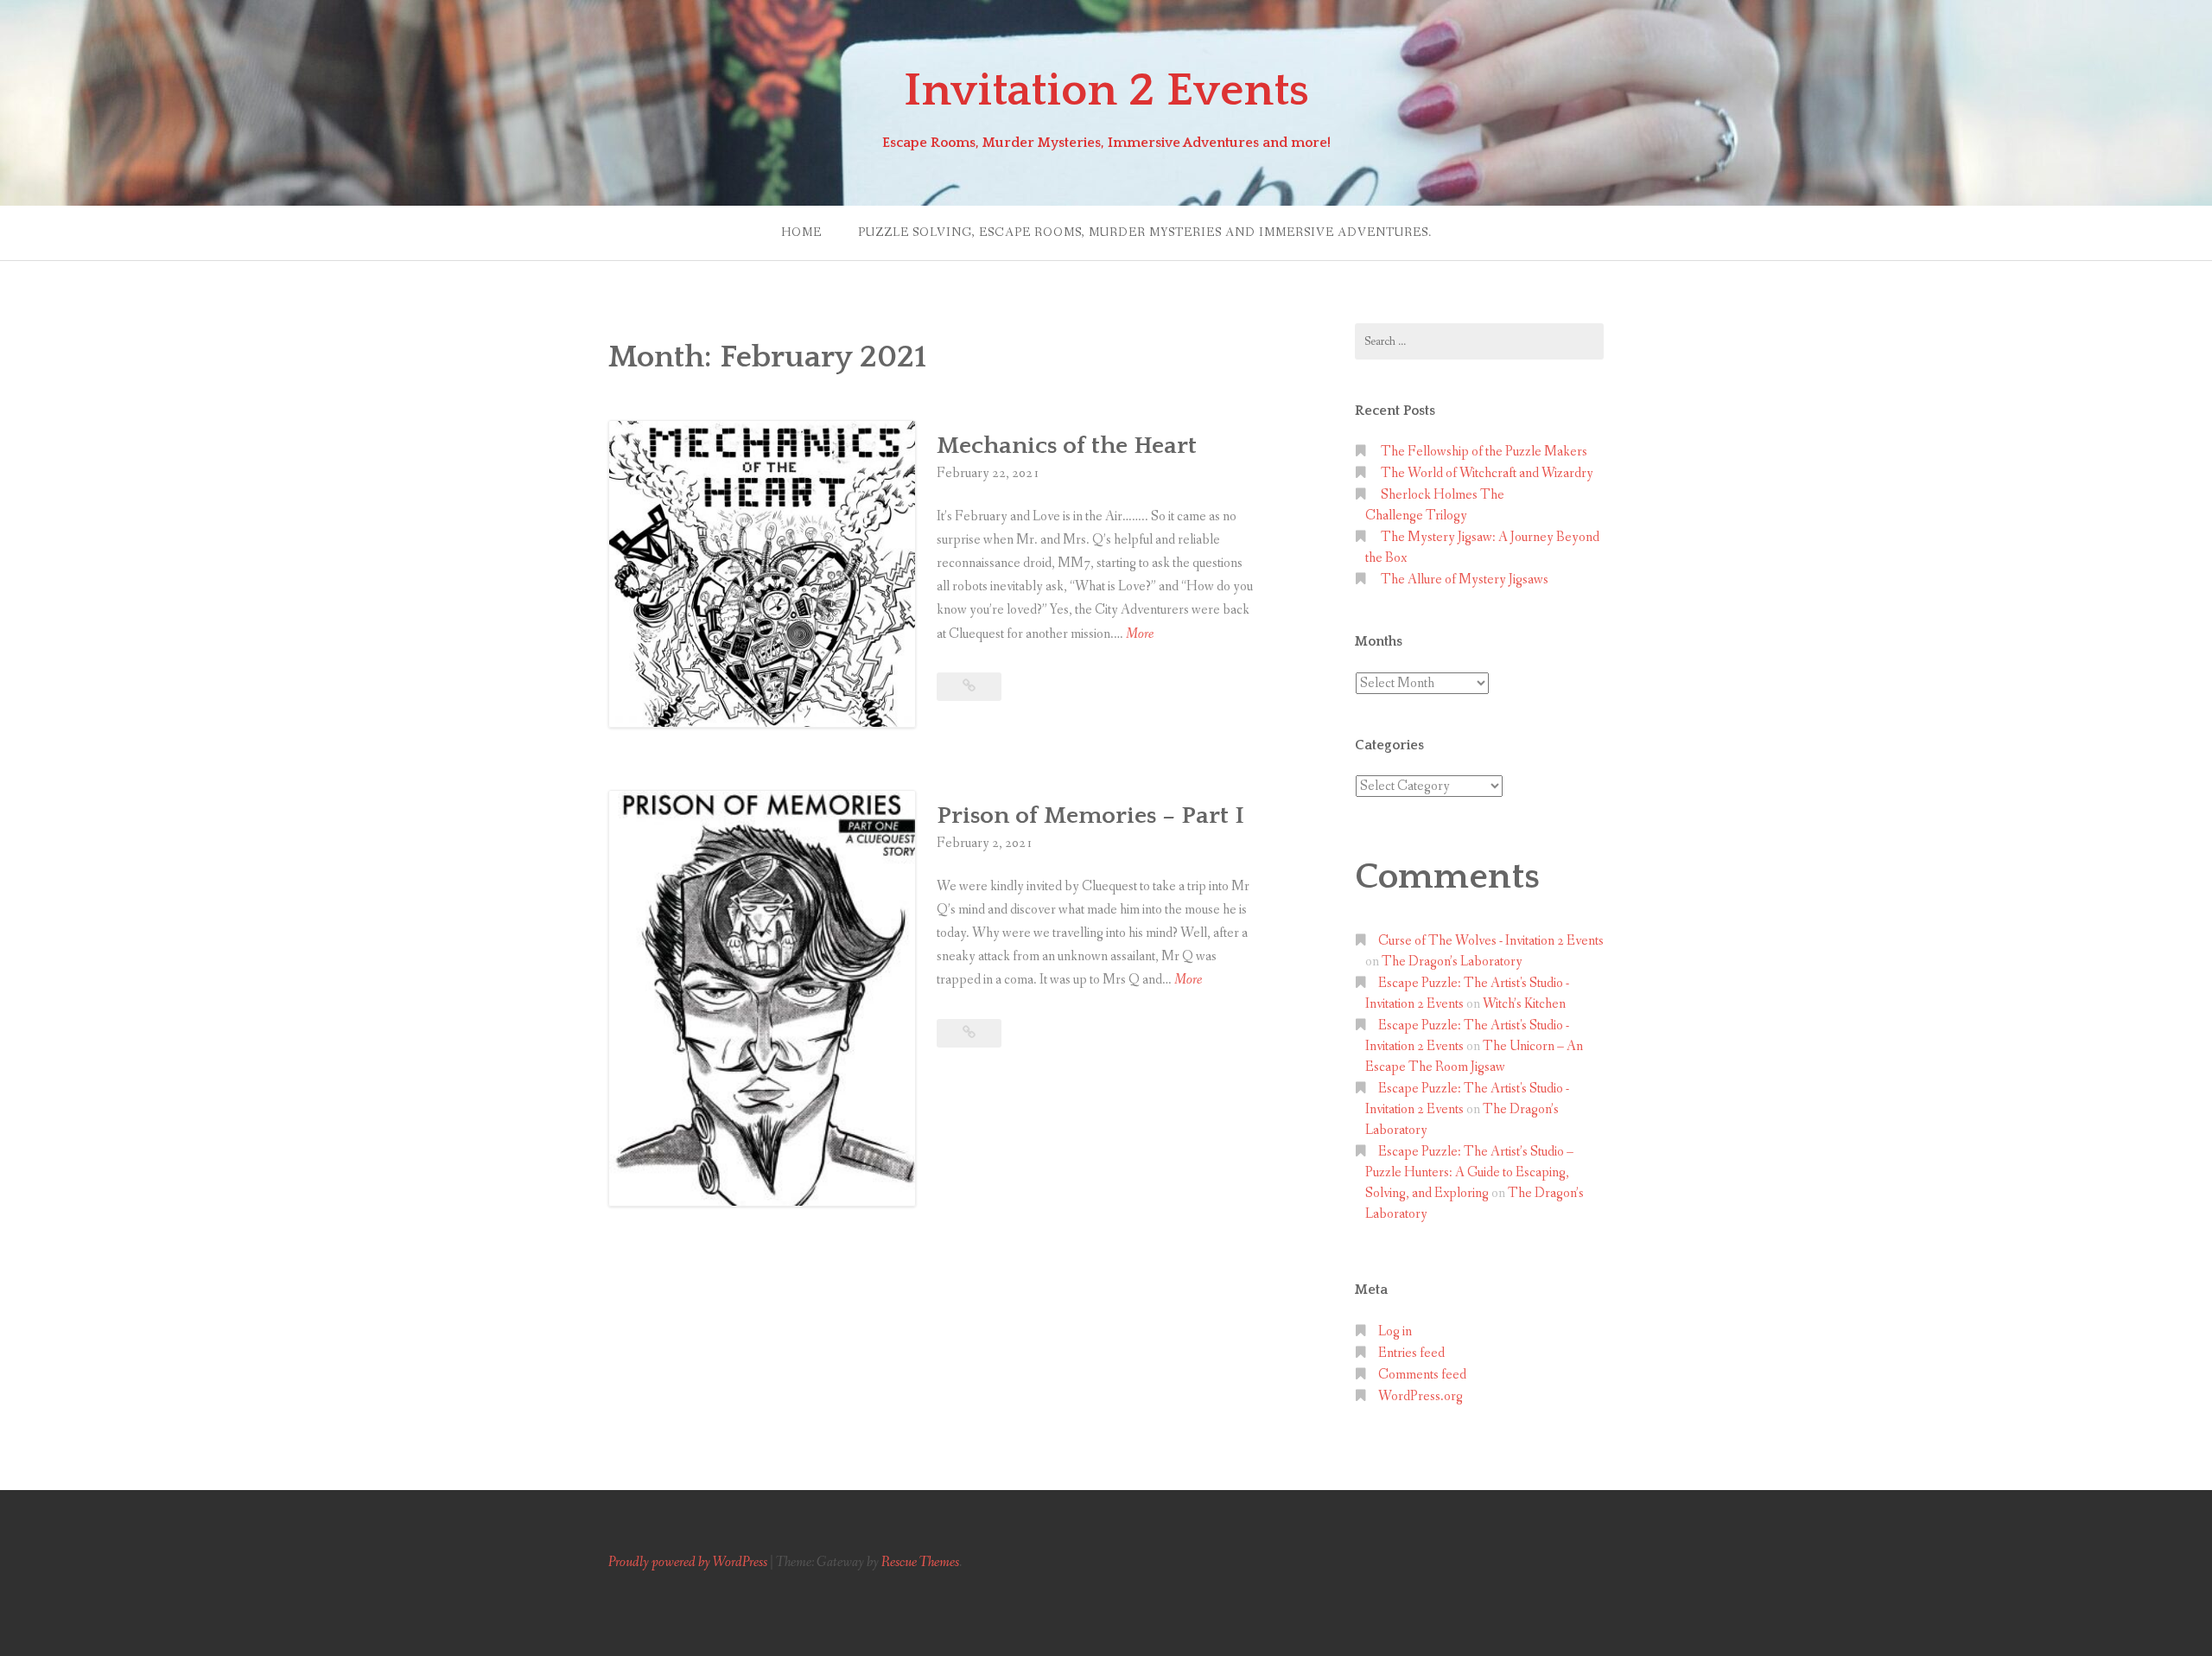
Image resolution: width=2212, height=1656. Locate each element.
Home (801, 232)
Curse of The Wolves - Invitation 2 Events (1491, 941)
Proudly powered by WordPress (688, 1562)
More (1140, 635)
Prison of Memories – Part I (1090, 815)
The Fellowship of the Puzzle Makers (1484, 452)
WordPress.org (1421, 1396)
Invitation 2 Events (1106, 91)
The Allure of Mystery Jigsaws (1465, 580)
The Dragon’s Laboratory (1452, 962)
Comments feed (1422, 1375)
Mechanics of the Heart (1067, 446)
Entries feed (1411, 1353)
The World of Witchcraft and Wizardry (1488, 473)
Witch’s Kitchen (1524, 1004)
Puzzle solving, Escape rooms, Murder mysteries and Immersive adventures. (1145, 232)
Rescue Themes (920, 1562)
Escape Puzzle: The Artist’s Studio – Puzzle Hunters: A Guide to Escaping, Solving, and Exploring (1469, 1172)
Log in (1395, 1331)
